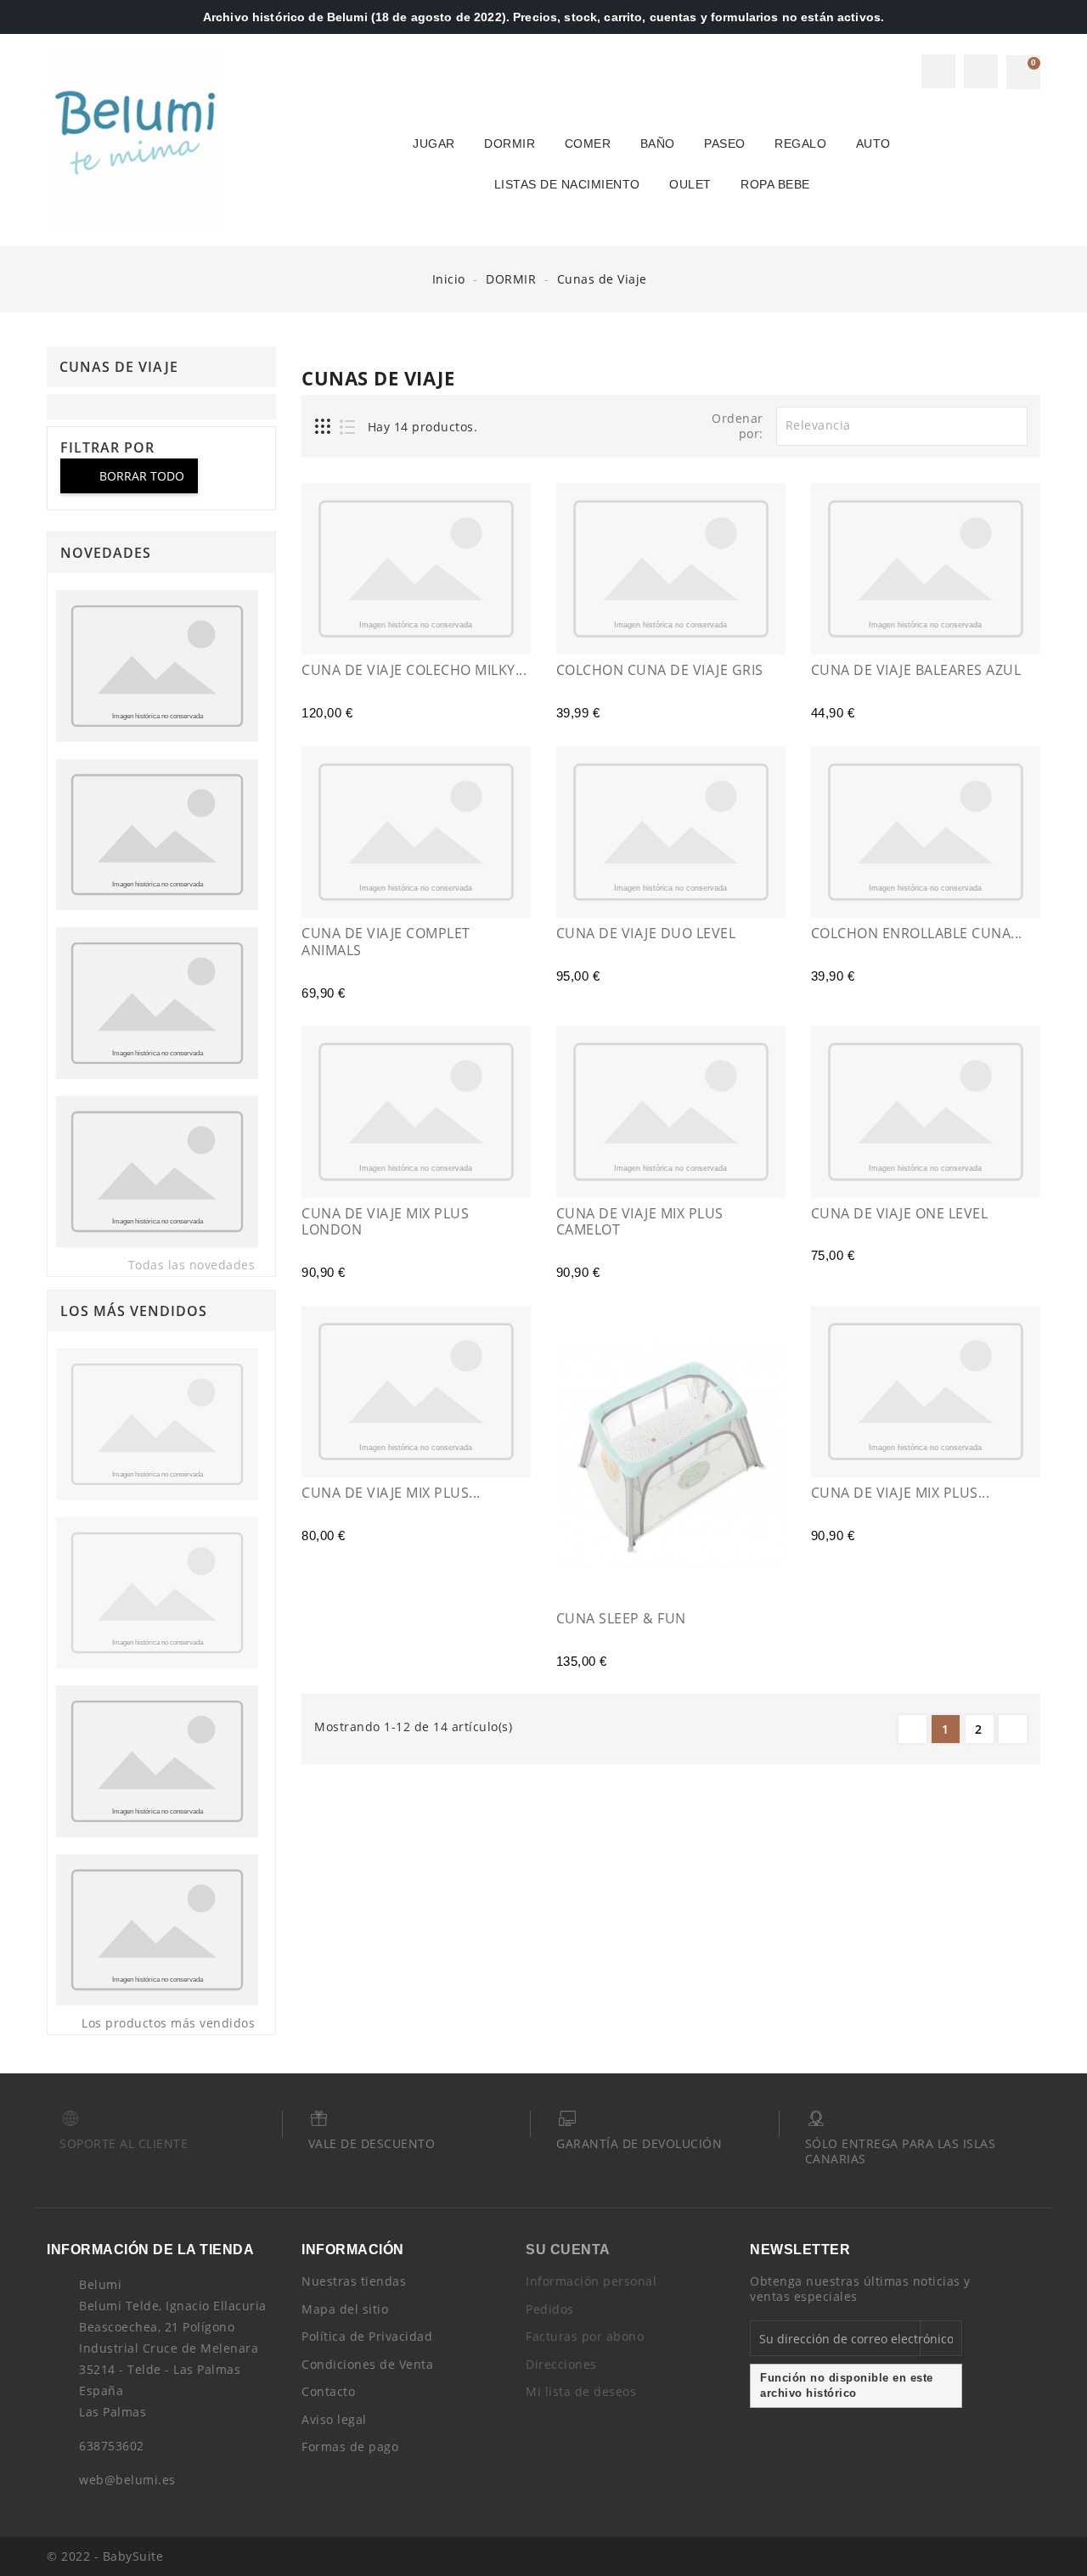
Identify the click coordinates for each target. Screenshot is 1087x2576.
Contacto (328, 2391)
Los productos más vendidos (178, 2024)
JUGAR (434, 143)
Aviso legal (334, 2419)
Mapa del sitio (345, 2309)
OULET (690, 184)
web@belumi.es (127, 2480)
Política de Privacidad (367, 2336)
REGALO (800, 143)
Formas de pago (350, 2447)
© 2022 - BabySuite (105, 2556)
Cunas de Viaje (119, 367)
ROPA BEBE (775, 184)
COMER (588, 143)
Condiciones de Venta (367, 2364)
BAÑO (658, 143)
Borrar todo (130, 476)
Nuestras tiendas (354, 2281)
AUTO (873, 143)
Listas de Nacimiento (567, 184)
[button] (938, 71)
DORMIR (510, 143)
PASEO (725, 143)
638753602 (112, 2446)
